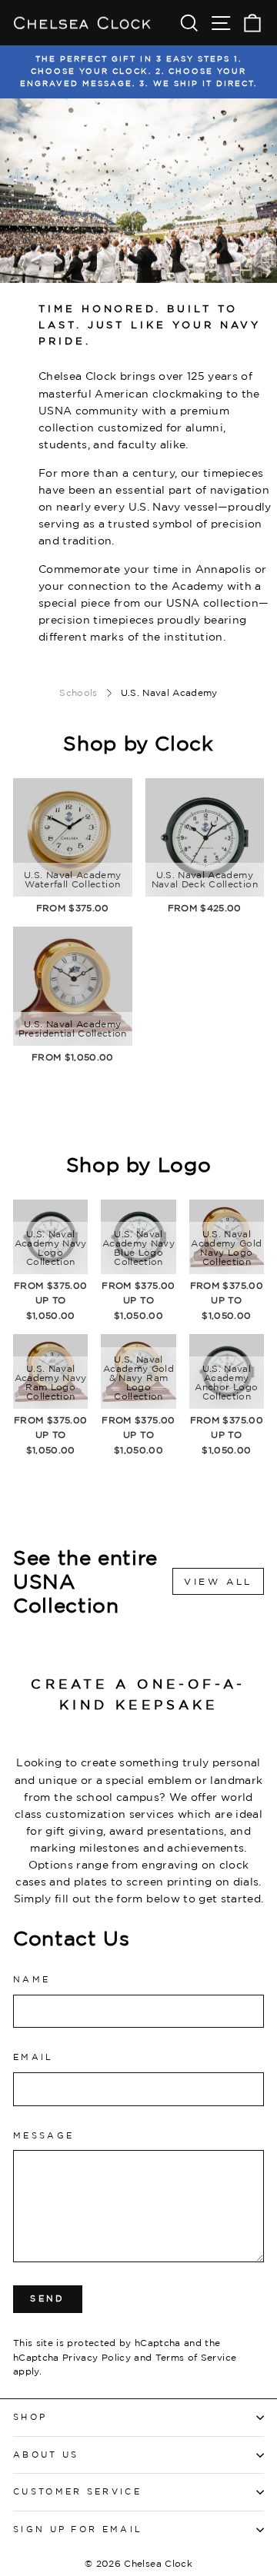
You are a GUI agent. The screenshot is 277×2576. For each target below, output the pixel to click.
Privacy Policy (97, 2357)
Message (43, 2135)
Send (47, 2298)
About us (46, 2455)
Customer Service (77, 2491)
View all (218, 1581)
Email (33, 2057)
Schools (78, 692)
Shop (30, 2417)
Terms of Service (196, 2357)
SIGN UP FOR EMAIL (78, 2529)
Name (32, 1979)
